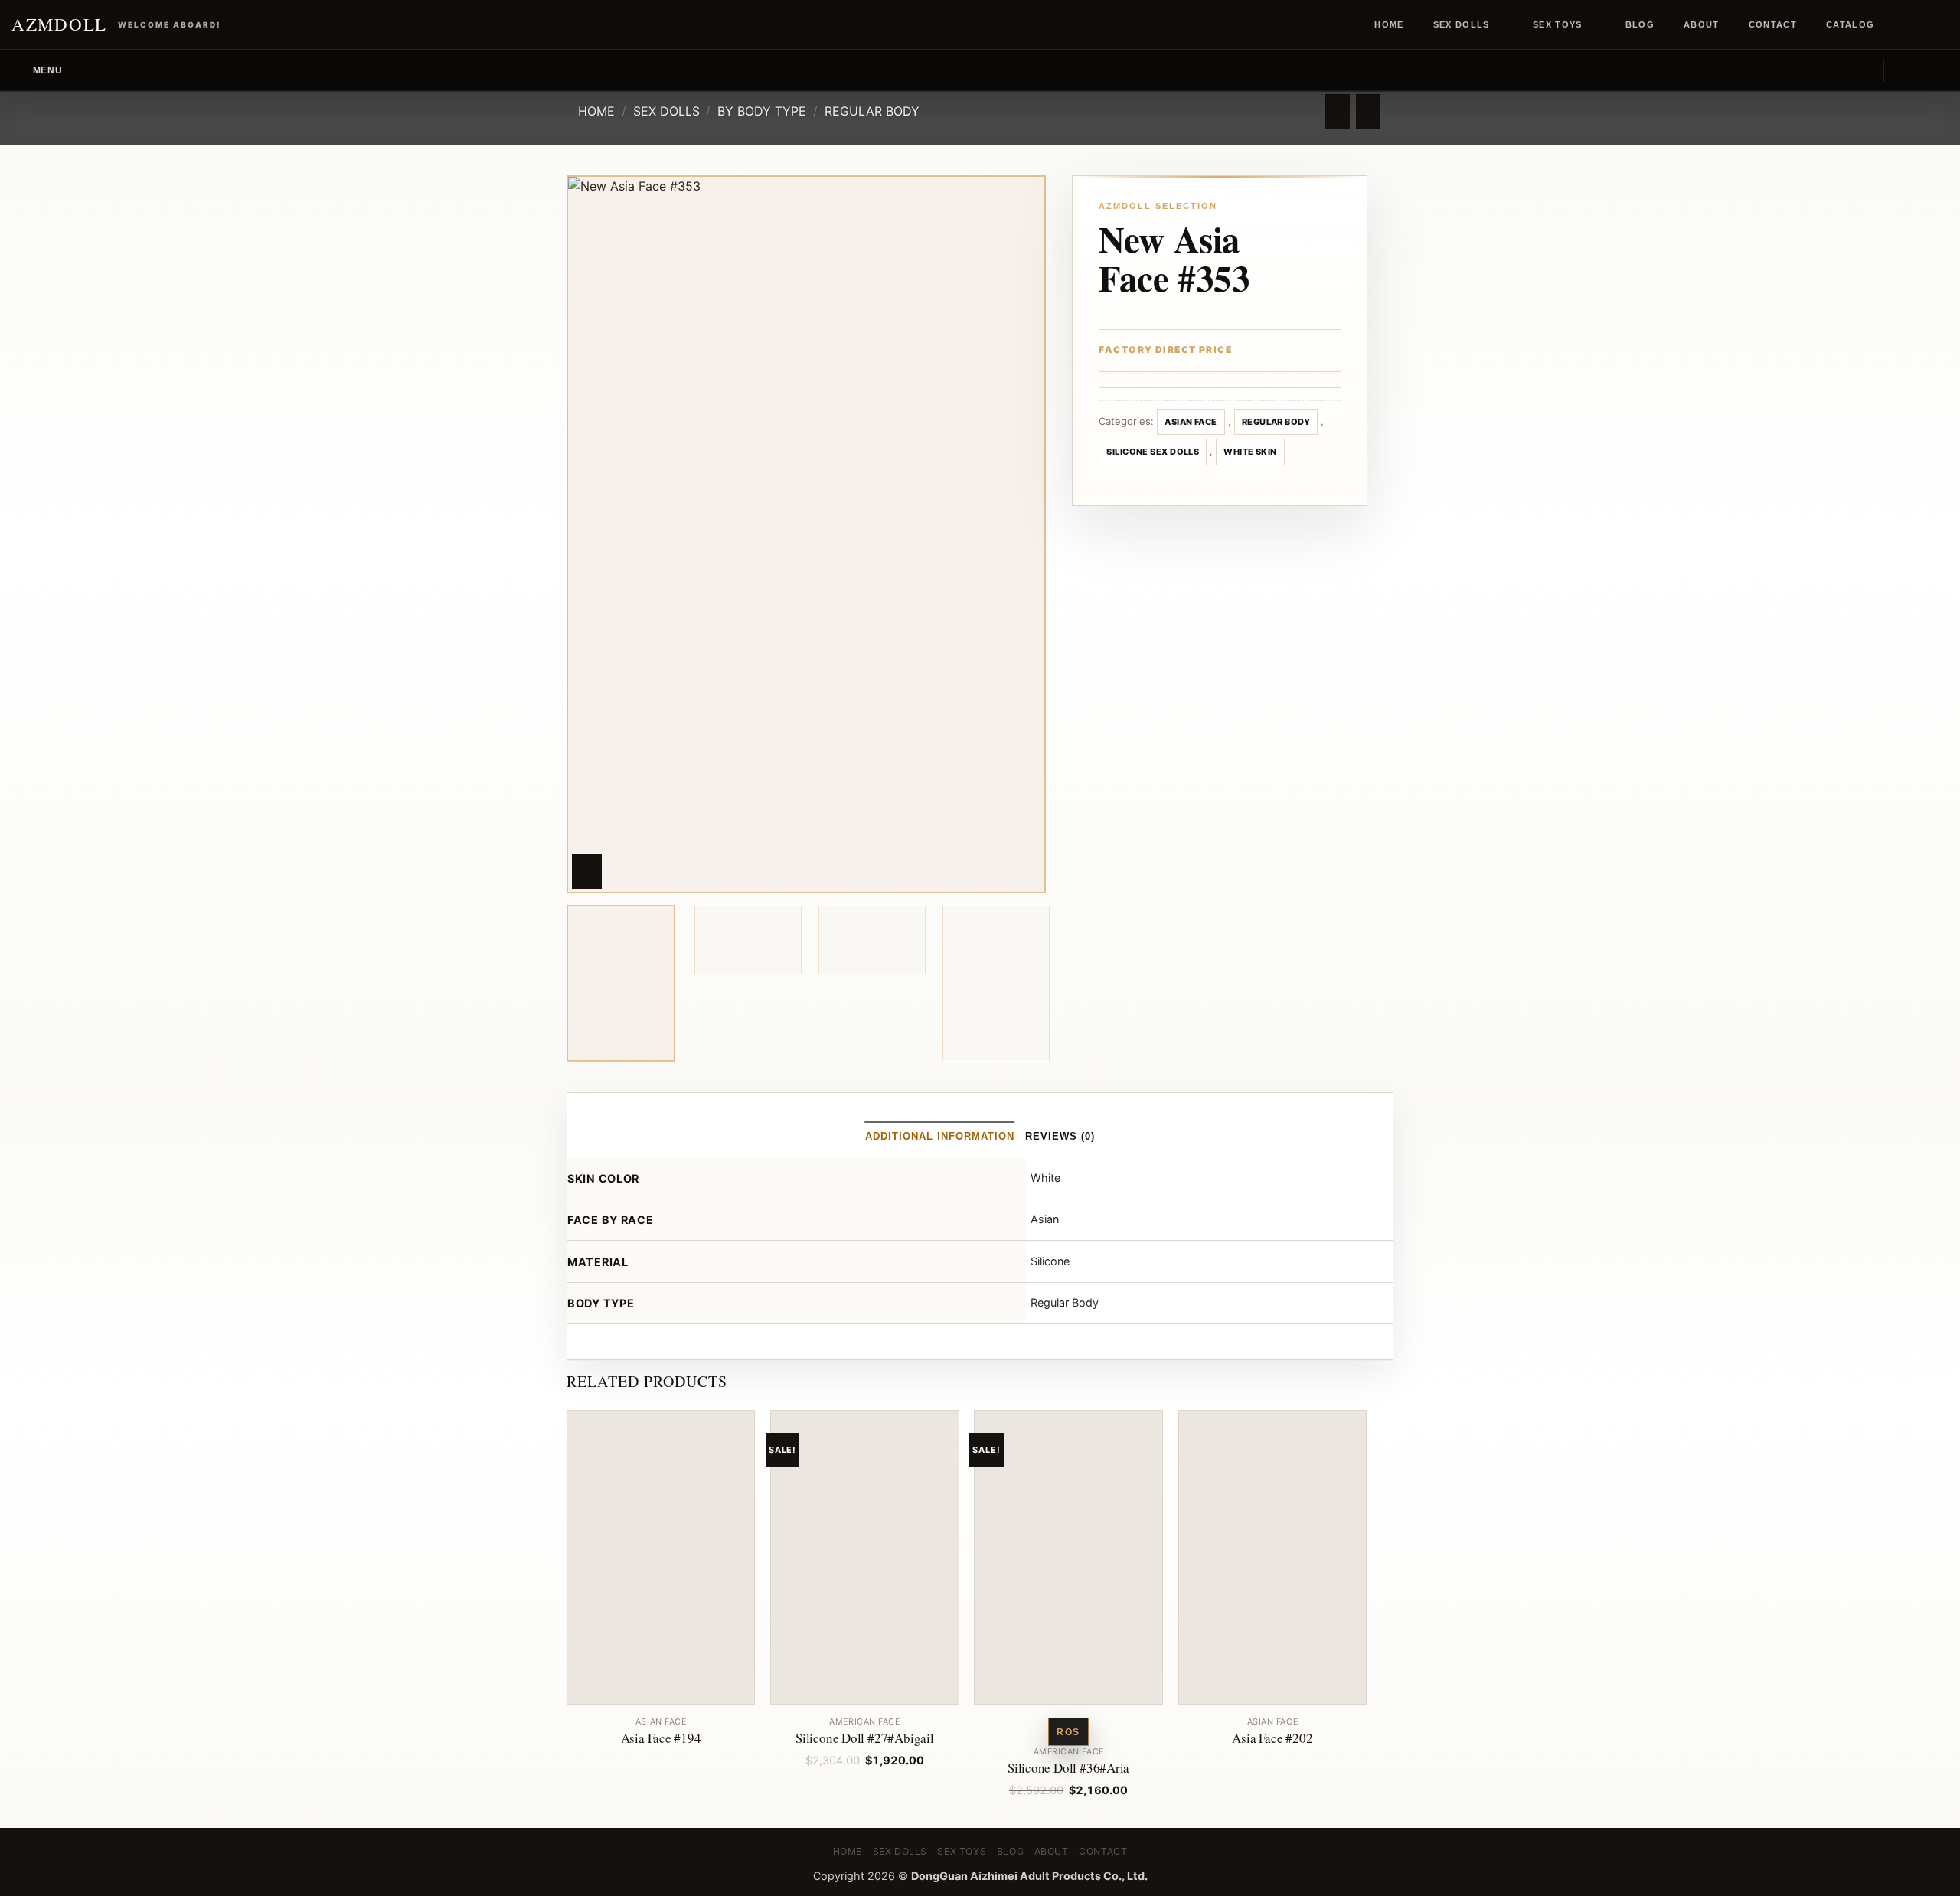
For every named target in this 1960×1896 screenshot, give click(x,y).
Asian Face (1191, 422)
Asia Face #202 (1272, 1738)
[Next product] (1337, 112)
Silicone (1050, 1261)
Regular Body (872, 111)
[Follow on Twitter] (1926, 24)
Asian (1045, 1219)
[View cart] (1941, 70)
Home (1389, 24)
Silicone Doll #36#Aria (1068, 1768)
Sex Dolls (1462, 24)
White (1045, 1178)
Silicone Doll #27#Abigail (865, 1738)
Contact (1773, 24)
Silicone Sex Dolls (1153, 452)
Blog (1640, 24)
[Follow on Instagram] (1912, 24)
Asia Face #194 (661, 1738)
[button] (37, 70)
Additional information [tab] (940, 1136)
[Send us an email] (1941, 24)
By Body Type (762, 111)
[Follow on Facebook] (1897, 24)
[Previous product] (1368, 112)
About (1702, 24)
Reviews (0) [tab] (1060, 1136)
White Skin (1250, 452)
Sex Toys (1558, 24)
